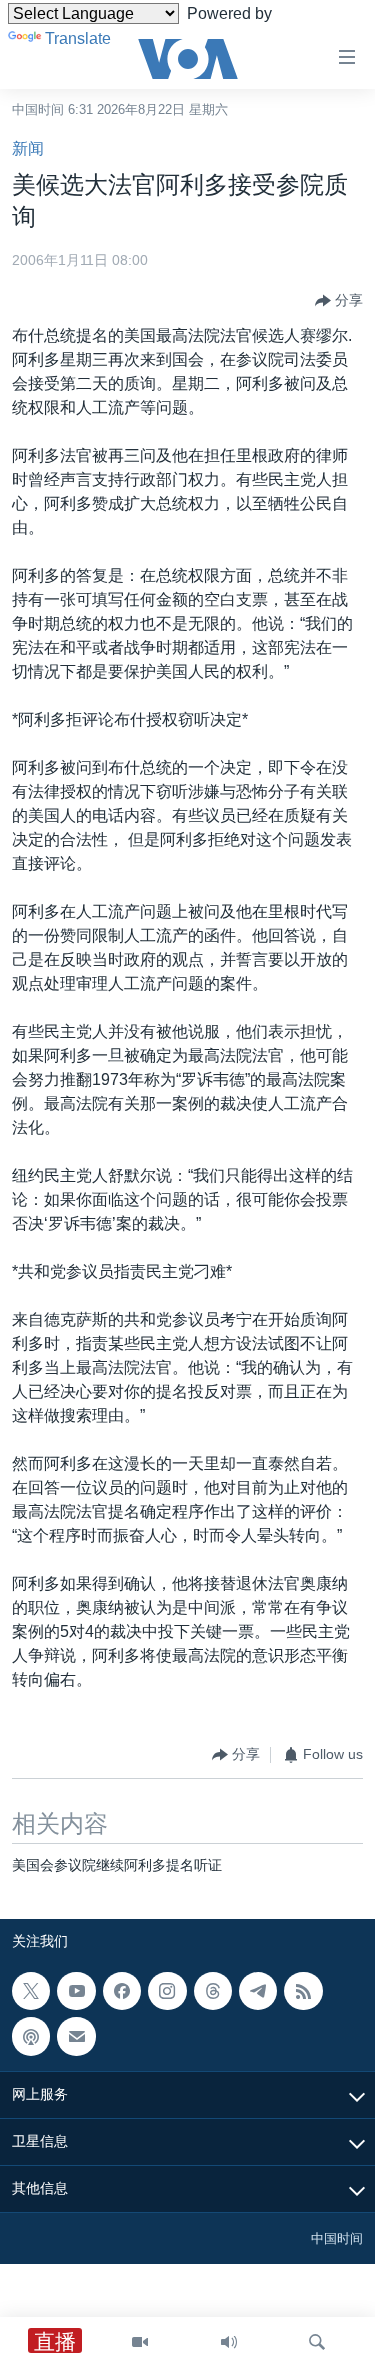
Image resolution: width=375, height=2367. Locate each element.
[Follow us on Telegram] (258, 1991)
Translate (78, 38)
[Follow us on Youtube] (76, 1991)
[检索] (317, 2342)
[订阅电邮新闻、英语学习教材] (76, 2036)
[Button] (339, 301)
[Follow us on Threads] (213, 1991)
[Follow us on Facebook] (122, 1991)
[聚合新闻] (303, 1991)
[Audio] (229, 2342)
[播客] (31, 2036)
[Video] (140, 2342)
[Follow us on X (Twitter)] (31, 1991)
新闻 (28, 148)
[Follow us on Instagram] (167, 1991)
